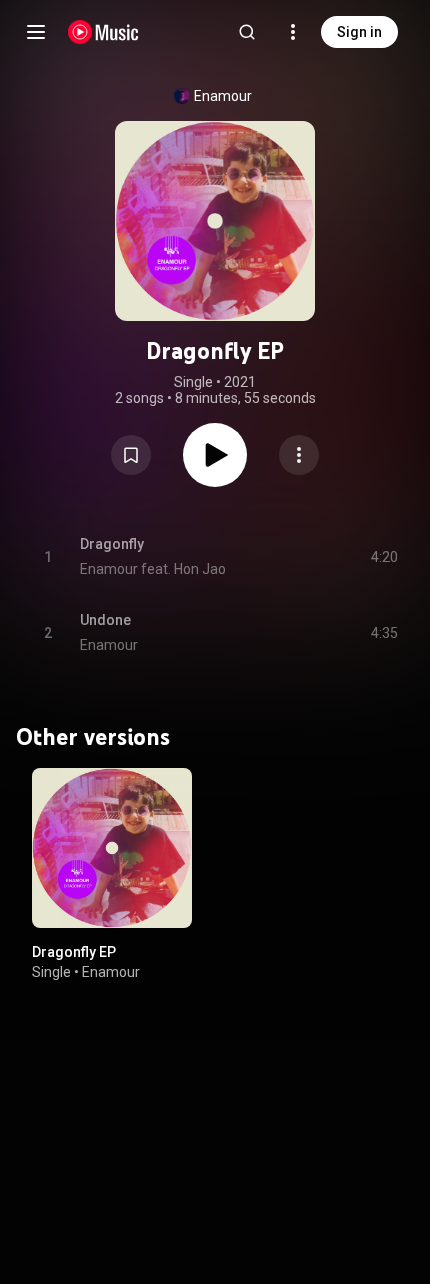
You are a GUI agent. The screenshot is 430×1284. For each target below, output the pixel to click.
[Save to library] (131, 455)
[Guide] (36, 32)
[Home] (103, 32)
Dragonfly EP (74, 952)
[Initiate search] (247, 32)
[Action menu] (299, 455)
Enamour (223, 96)
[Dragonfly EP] (112, 848)
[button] (131, 455)
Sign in (359, 32)
